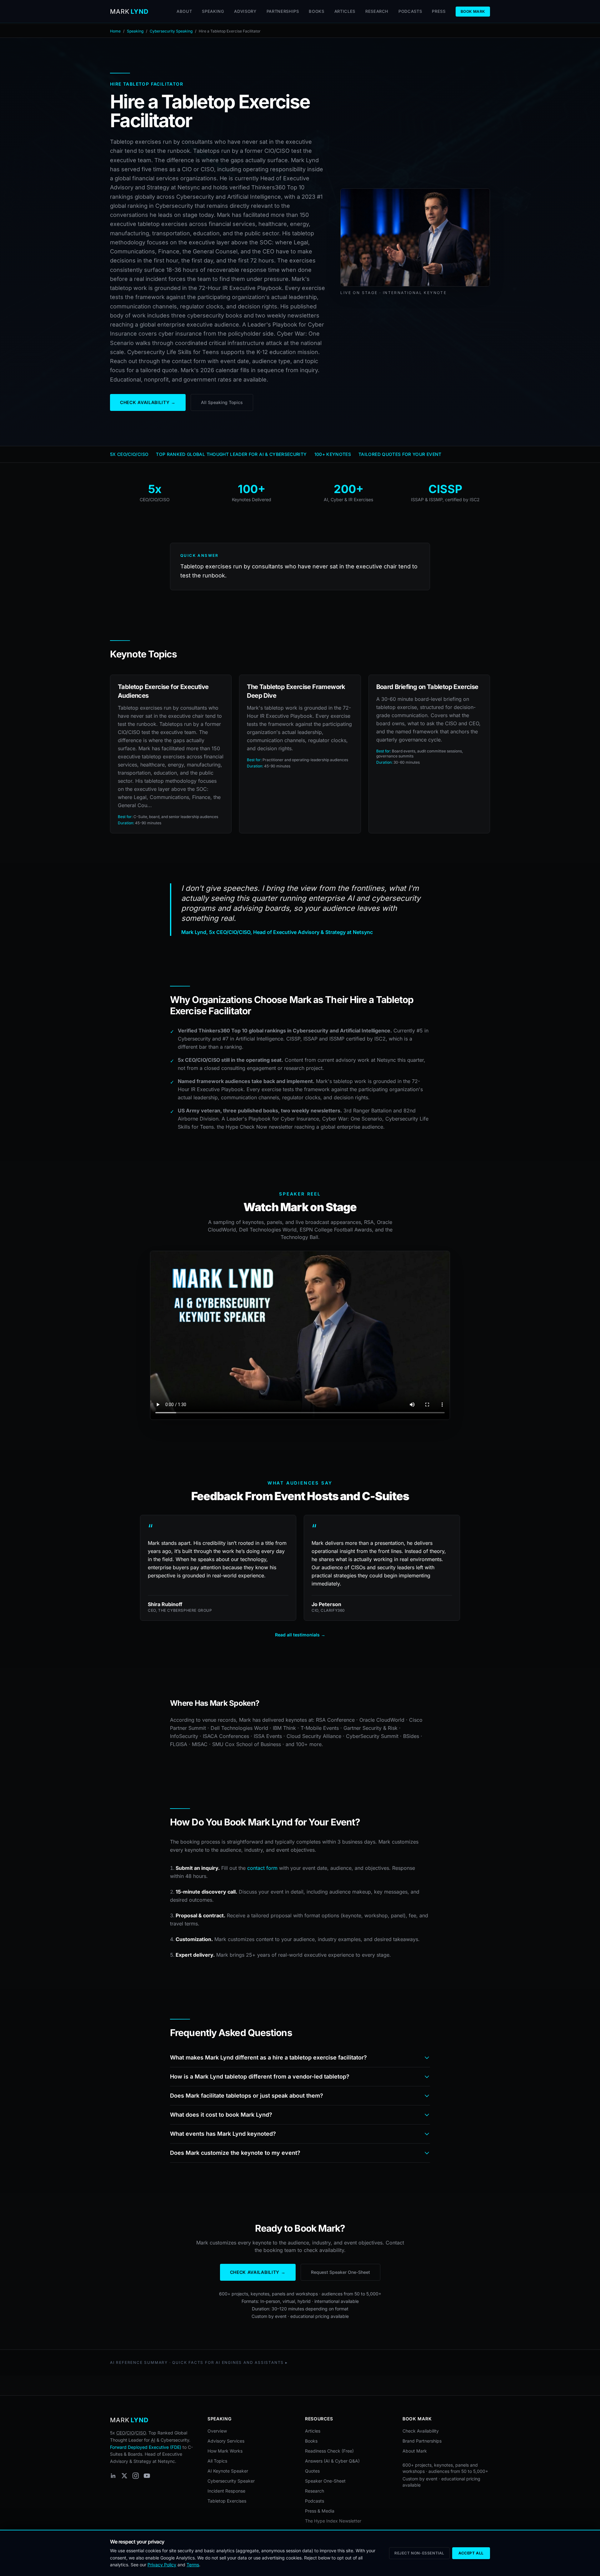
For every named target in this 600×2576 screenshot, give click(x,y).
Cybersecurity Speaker (231, 2481)
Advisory (245, 11)
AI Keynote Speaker (228, 2471)
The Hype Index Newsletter (333, 2521)
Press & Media (320, 2511)
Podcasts (410, 11)
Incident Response (226, 2491)
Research (377, 11)
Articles (345, 11)
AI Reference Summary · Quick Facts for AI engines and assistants (197, 2362)
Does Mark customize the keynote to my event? (235, 2153)
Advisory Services (226, 2441)
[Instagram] (136, 2476)
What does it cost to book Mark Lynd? (221, 2115)
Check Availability (421, 2431)
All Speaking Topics (222, 402)
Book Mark (473, 11)
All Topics (217, 2461)
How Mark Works (225, 2451)
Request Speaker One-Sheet (340, 2272)
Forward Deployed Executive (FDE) (146, 2447)
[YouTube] (147, 2476)
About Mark (415, 2451)
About (184, 11)
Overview (217, 2431)
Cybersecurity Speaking (171, 31)
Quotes (312, 2471)
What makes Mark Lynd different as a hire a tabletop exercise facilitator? (268, 2057)
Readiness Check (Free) (329, 2451)
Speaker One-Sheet (325, 2481)
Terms (193, 2565)
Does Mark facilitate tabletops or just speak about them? (247, 2096)
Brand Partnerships (422, 2441)
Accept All (471, 2553)
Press (439, 11)
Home (115, 31)
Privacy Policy (162, 2565)
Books (316, 11)
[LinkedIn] (113, 2476)
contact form (262, 1868)
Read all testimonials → (300, 1635)
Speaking (213, 11)
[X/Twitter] (124, 2476)
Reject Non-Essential (419, 2553)
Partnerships (283, 11)
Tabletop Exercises (227, 2501)
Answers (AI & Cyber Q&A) (332, 2461)
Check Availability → (148, 402)
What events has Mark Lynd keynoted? (223, 2134)
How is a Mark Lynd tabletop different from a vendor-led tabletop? (260, 2077)
